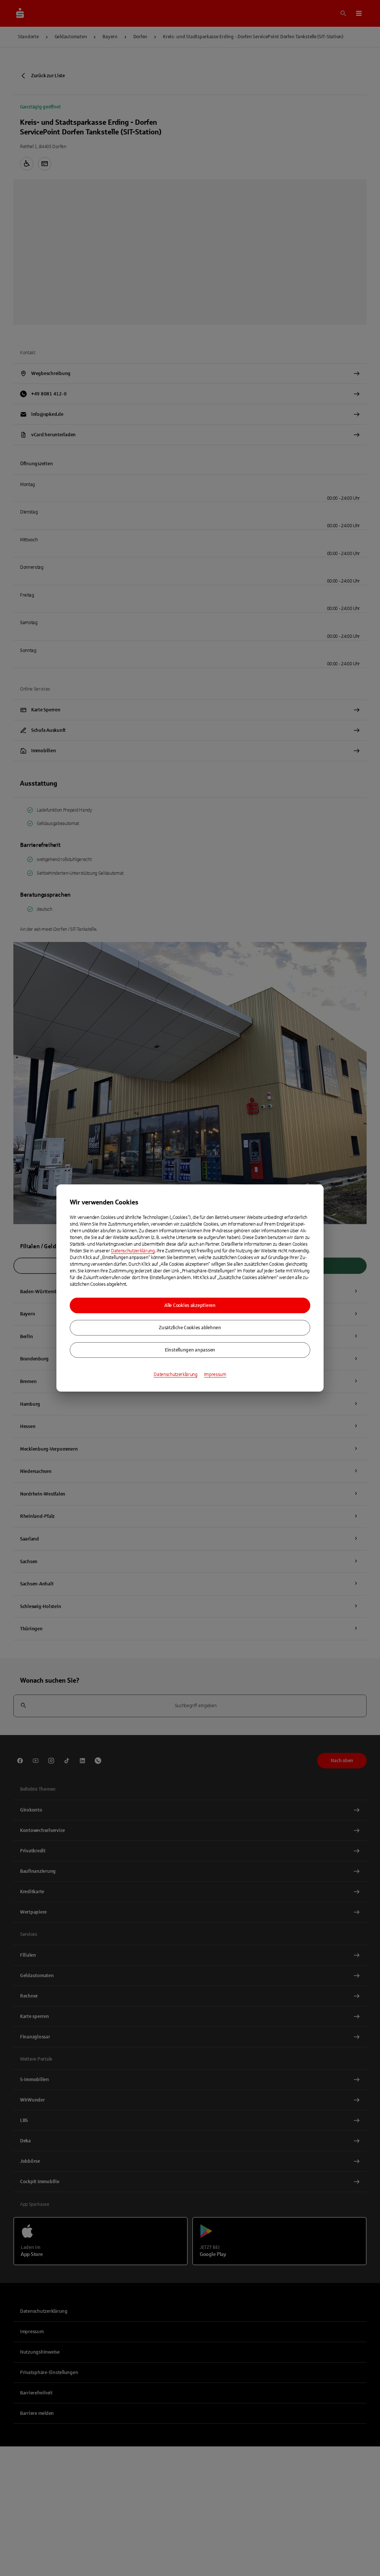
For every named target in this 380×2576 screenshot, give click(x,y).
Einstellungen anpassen (190, 1350)
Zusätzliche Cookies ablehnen (190, 1328)
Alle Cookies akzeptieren (190, 1305)
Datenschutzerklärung (133, 1251)
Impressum (215, 1375)
